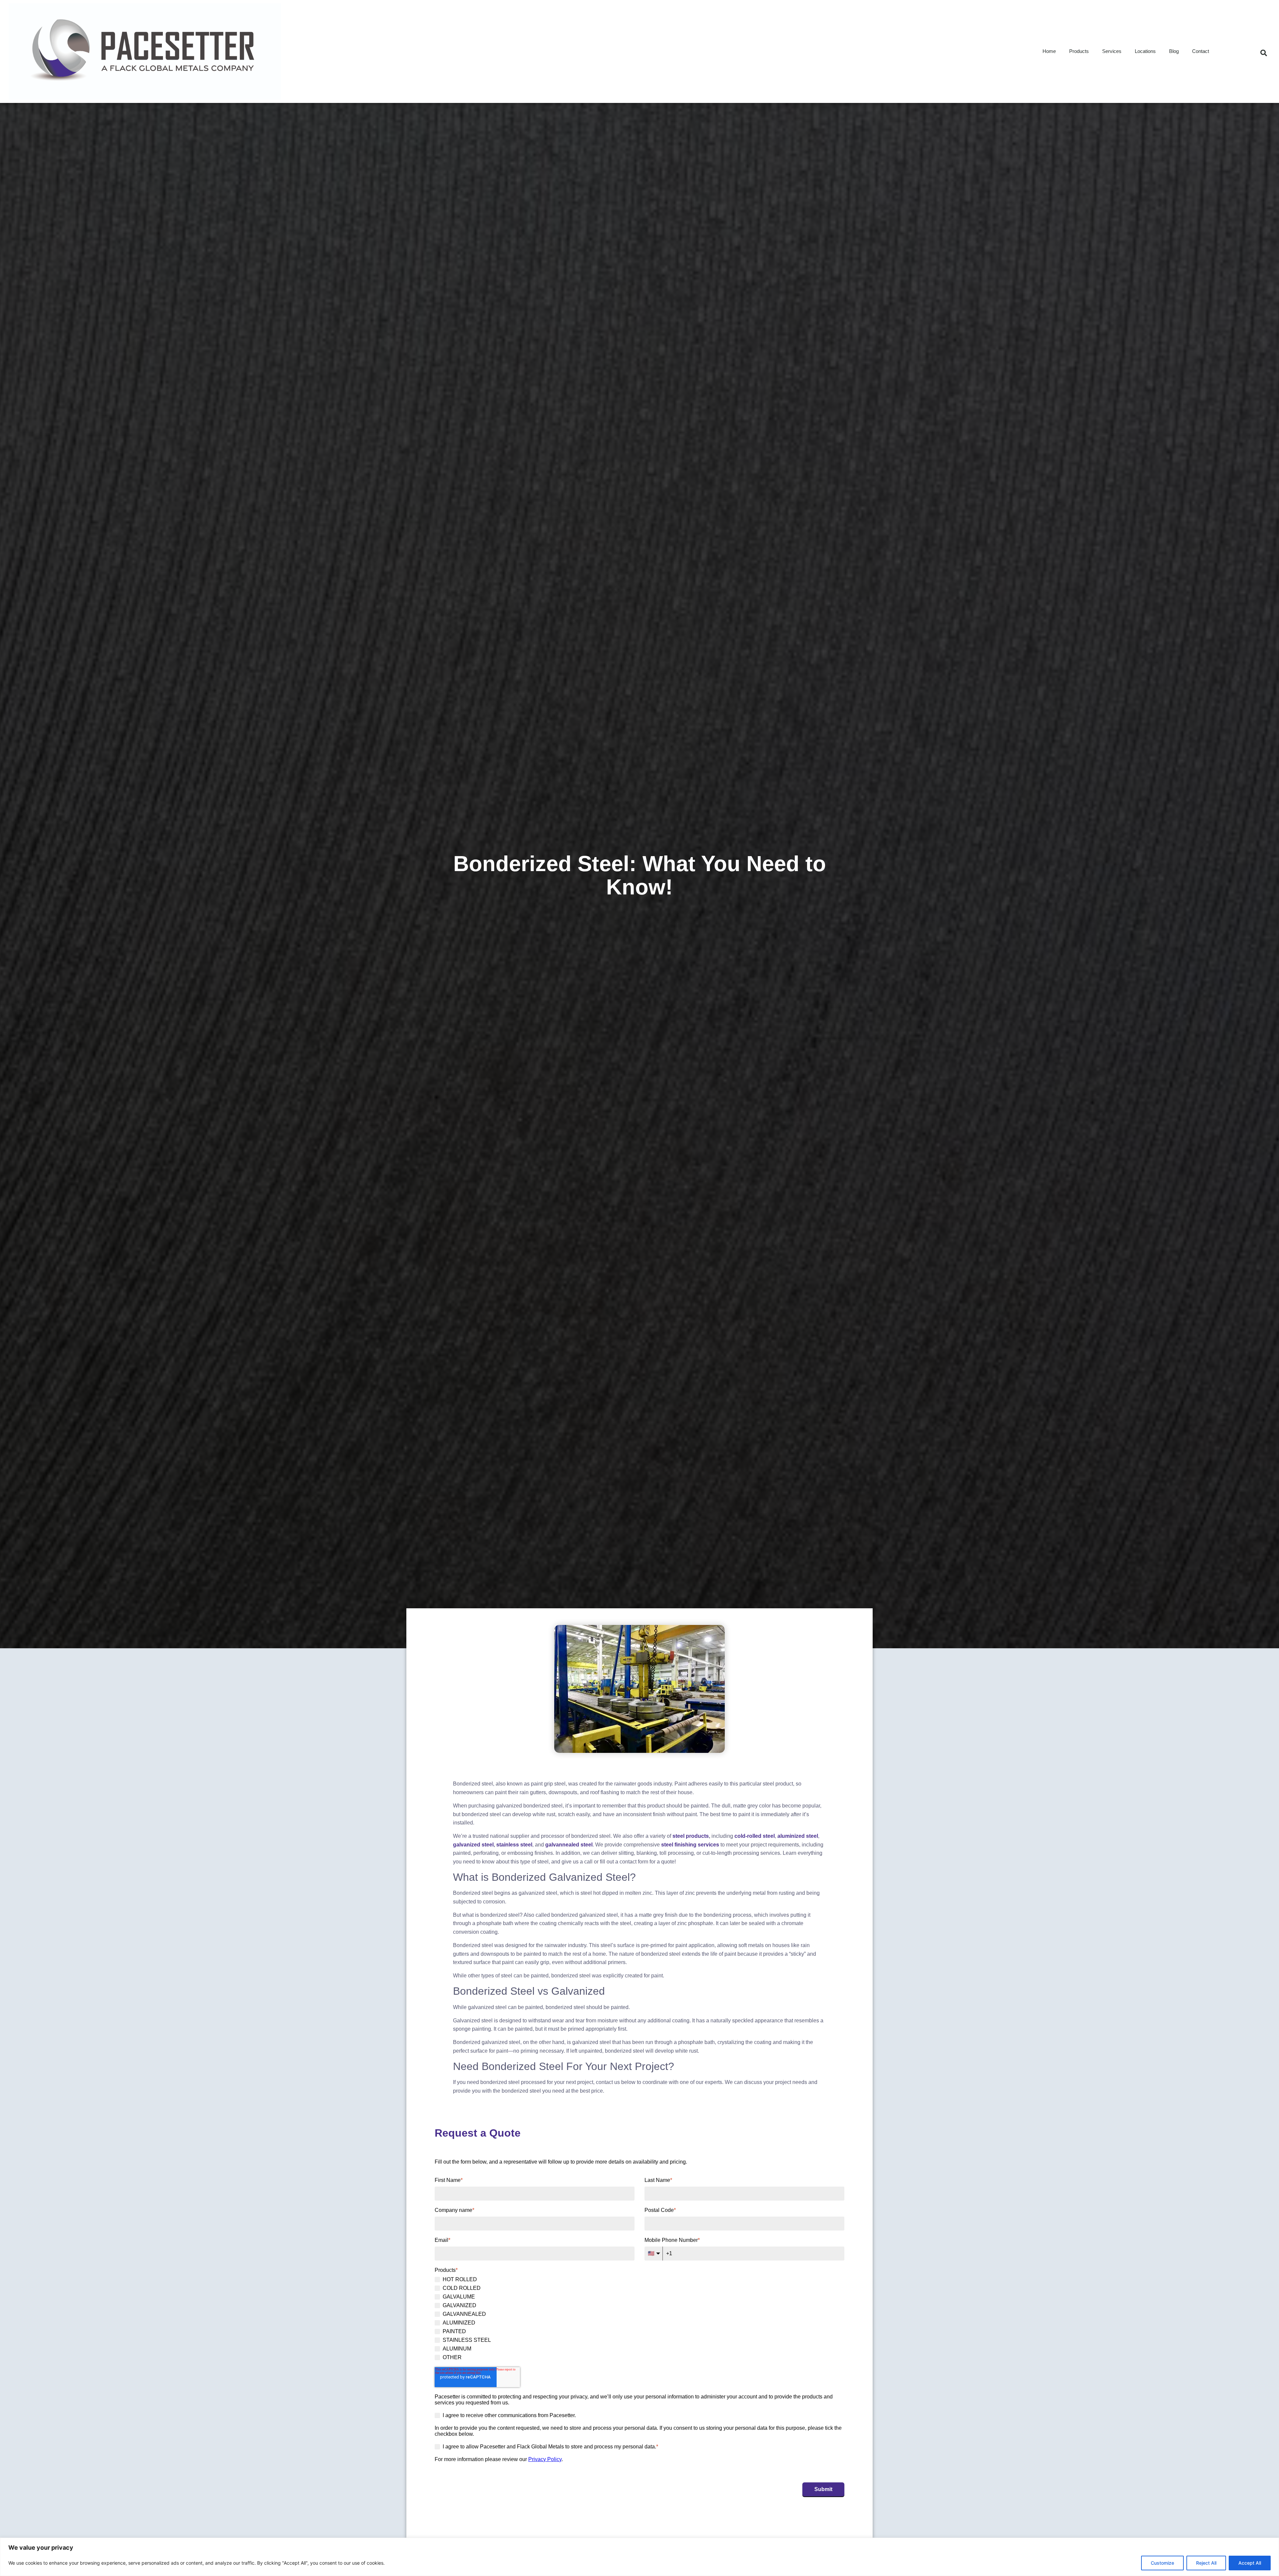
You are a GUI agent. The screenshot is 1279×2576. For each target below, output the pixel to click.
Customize (1162, 2563)
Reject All (1206, 2563)
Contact (1201, 51)
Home (1049, 51)
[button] (1264, 53)
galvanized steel (473, 1845)
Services (1112, 51)
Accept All (1250, 2563)
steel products (691, 1836)
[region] (639, 2557)
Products (1079, 51)
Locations (1145, 51)
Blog (1174, 51)
